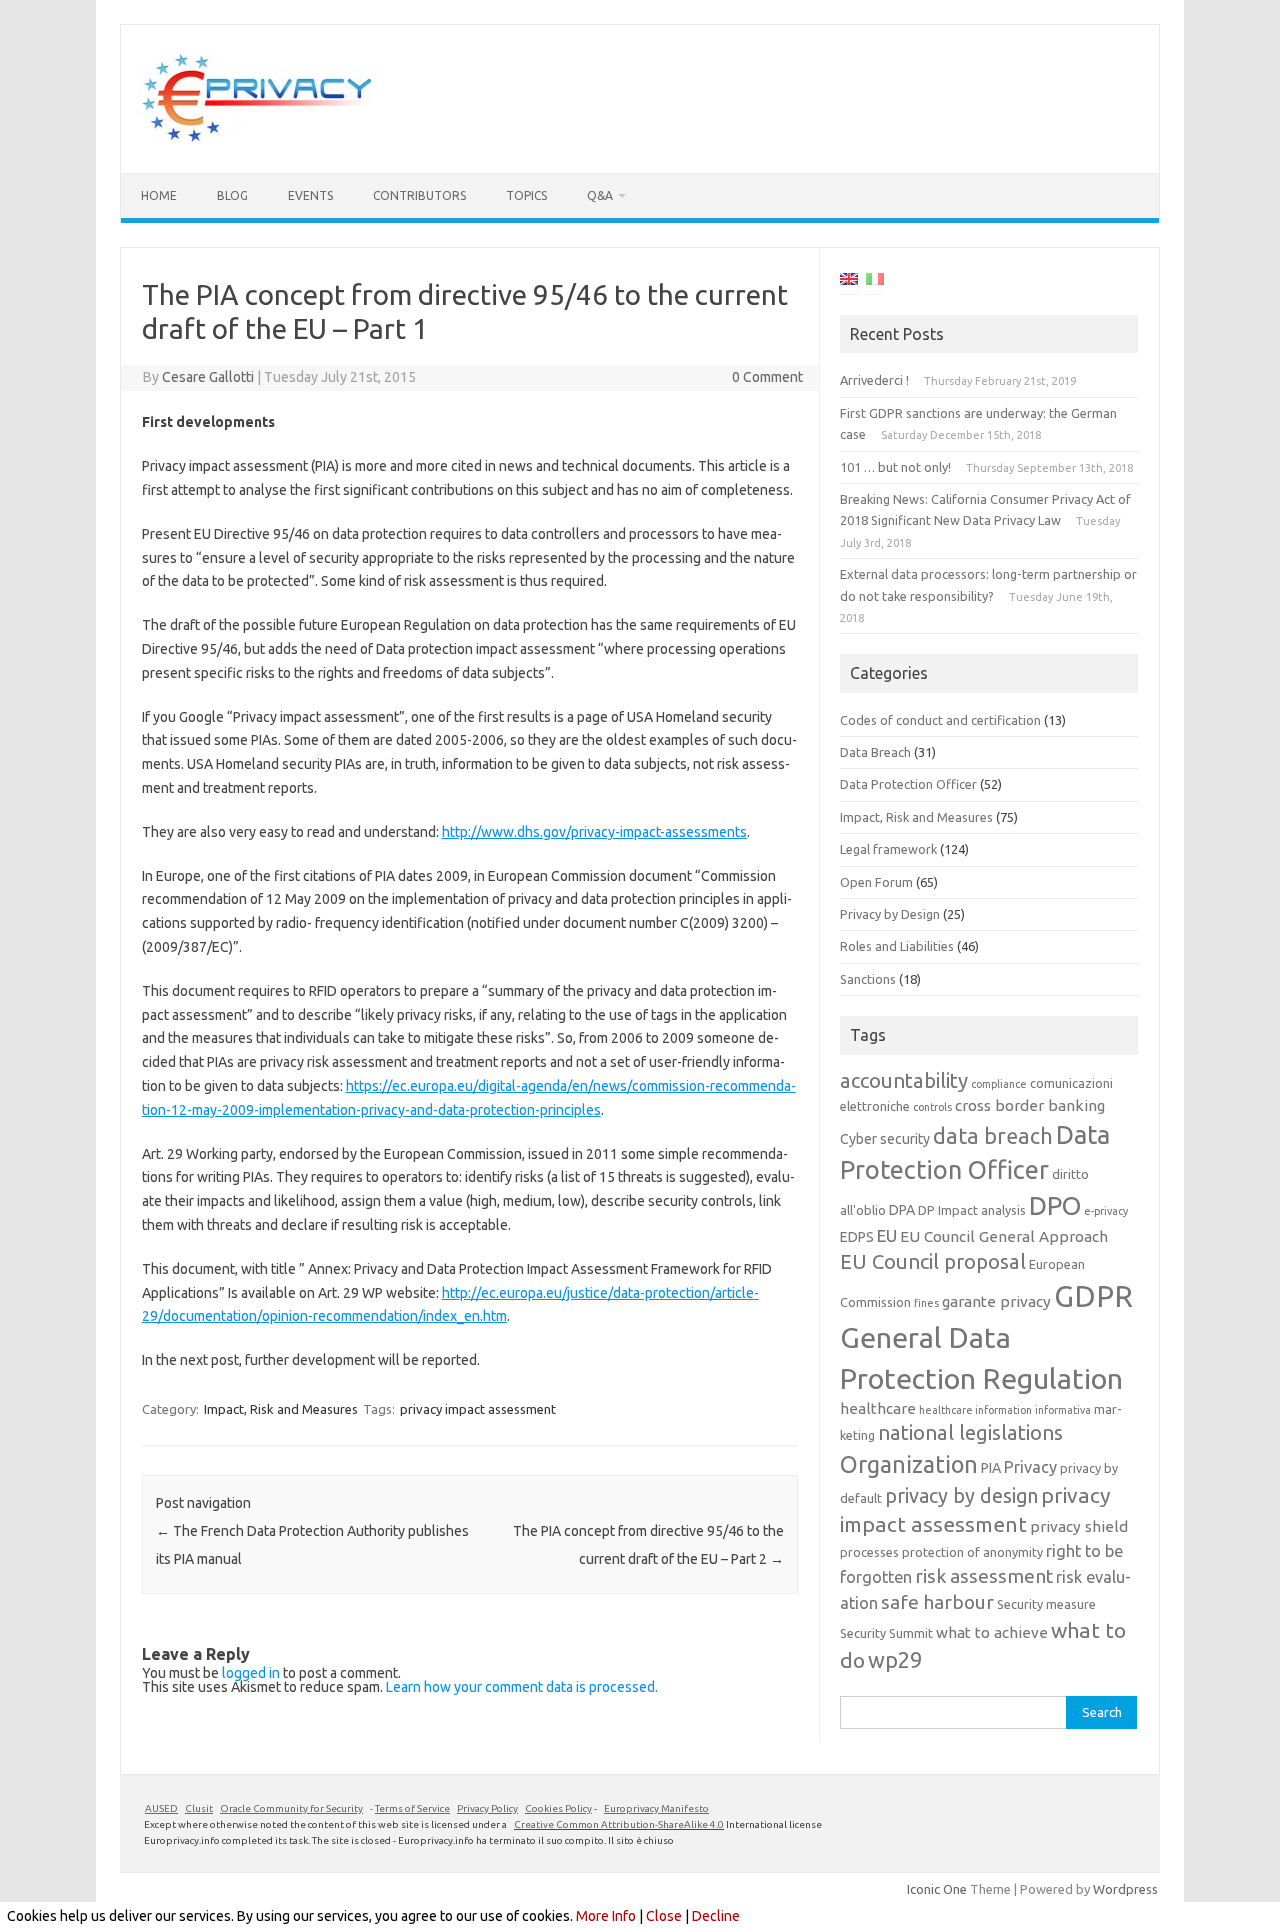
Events (310, 195)
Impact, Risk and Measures (281, 1409)
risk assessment (984, 1576)
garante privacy (996, 1301)
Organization (909, 1464)
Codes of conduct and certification (940, 720)
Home (159, 195)
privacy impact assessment (478, 1409)
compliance (999, 1084)
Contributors (419, 195)
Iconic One (937, 1889)
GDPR (1093, 1296)
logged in (251, 1673)
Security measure (1046, 1604)
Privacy (1030, 1467)
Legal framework (888, 849)
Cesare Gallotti (208, 377)
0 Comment (767, 377)
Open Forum (876, 882)
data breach (993, 1136)
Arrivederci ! (874, 380)
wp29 (895, 1660)
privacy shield (1079, 1526)
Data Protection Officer (908, 784)
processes (869, 1552)
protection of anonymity (972, 1552)
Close (664, 1916)
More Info (606, 1916)
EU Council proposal (933, 1261)
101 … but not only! (895, 467)
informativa (1063, 1410)
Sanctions (868, 979)
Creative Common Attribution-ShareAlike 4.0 (619, 1824)
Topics (526, 195)
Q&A (600, 195)
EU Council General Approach (1004, 1236)
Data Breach (875, 752)
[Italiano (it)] (875, 282)
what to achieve (992, 1632)
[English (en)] (849, 282)
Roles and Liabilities (897, 946)
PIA (991, 1468)
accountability (904, 1080)
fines (926, 1303)
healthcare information (975, 1410)
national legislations (970, 1432)
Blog (232, 195)
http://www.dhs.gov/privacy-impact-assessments (594, 832)
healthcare (878, 1408)
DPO (1055, 1205)
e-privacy (1106, 1211)
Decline (716, 1916)
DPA (902, 1210)
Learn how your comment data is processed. (522, 1687)
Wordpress (1125, 1889)
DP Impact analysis (972, 1210)
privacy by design (961, 1496)
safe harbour (937, 1602)
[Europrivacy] (258, 139)
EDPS (857, 1237)
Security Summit (886, 1633)
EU (887, 1235)
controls (932, 1107)
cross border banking (1030, 1105)
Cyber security (885, 1139)
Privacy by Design (890, 914)
